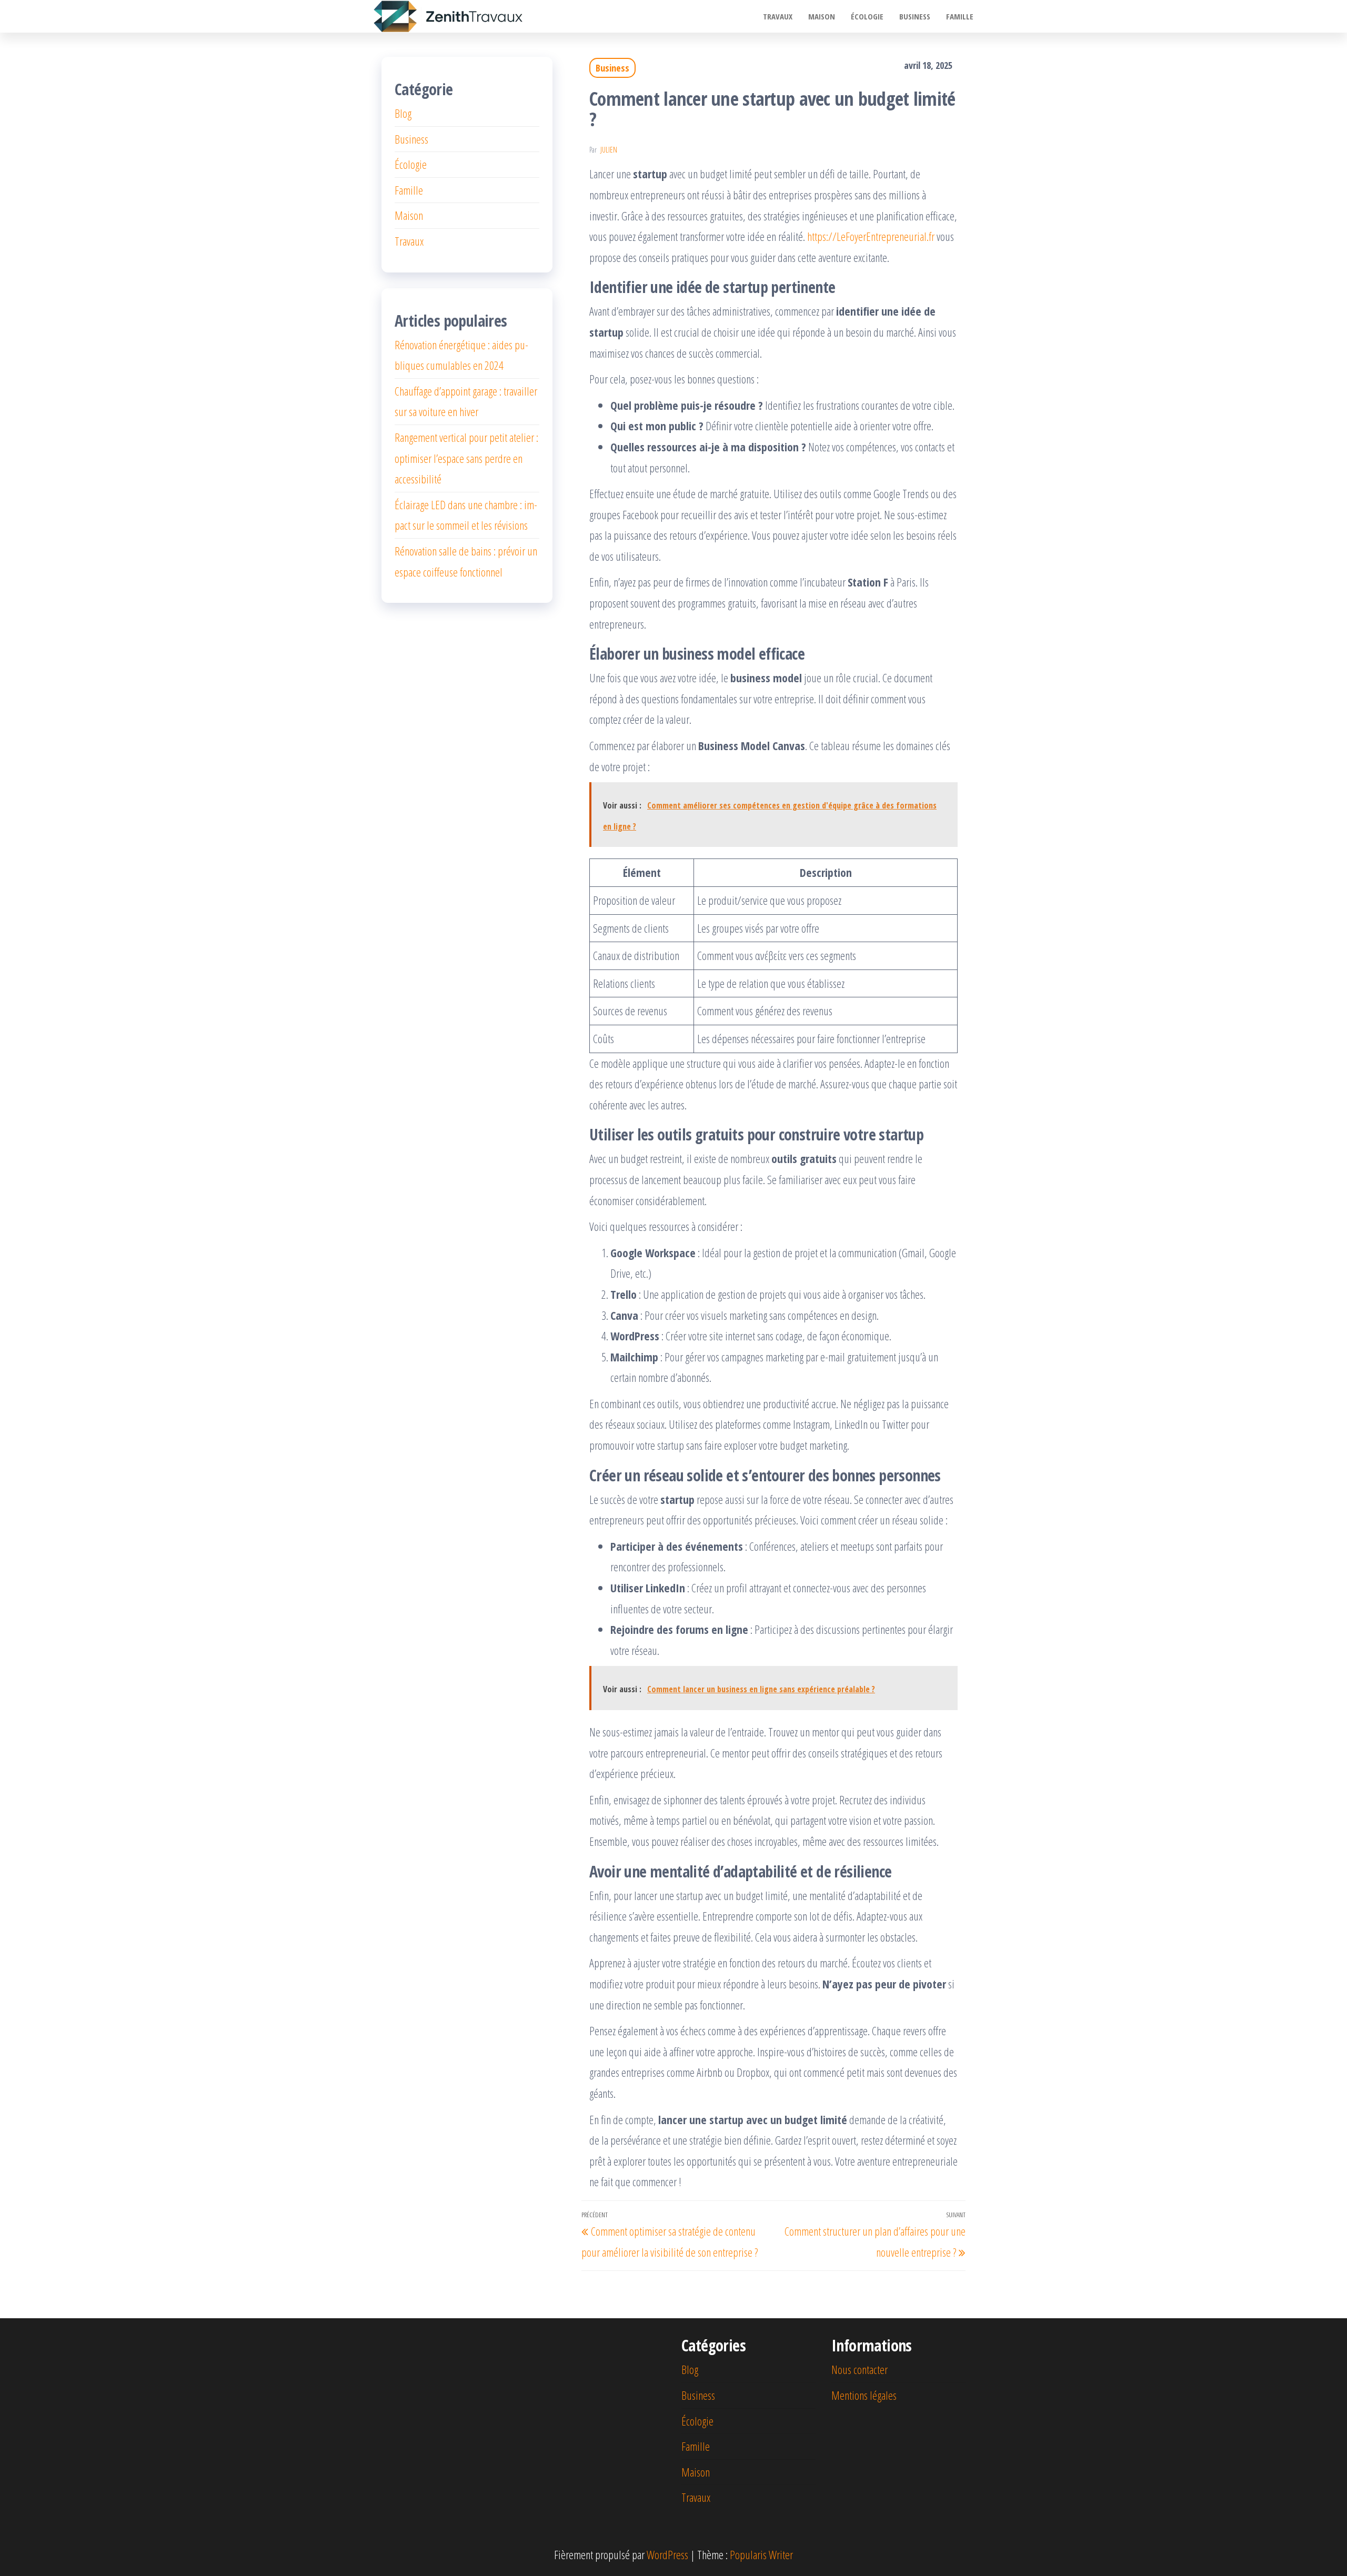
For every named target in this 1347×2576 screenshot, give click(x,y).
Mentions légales (864, 2395)
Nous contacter (860, 2369)
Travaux (778, 16)
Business (915, 16)
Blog (403, 113)
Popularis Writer (761, 2554)
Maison (822, 16)
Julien (609, 150)
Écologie (867, 16)
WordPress (667, 2554)
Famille (960, 16)
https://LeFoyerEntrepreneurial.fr (871, 236)
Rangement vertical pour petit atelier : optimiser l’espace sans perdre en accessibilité (466, 458)
